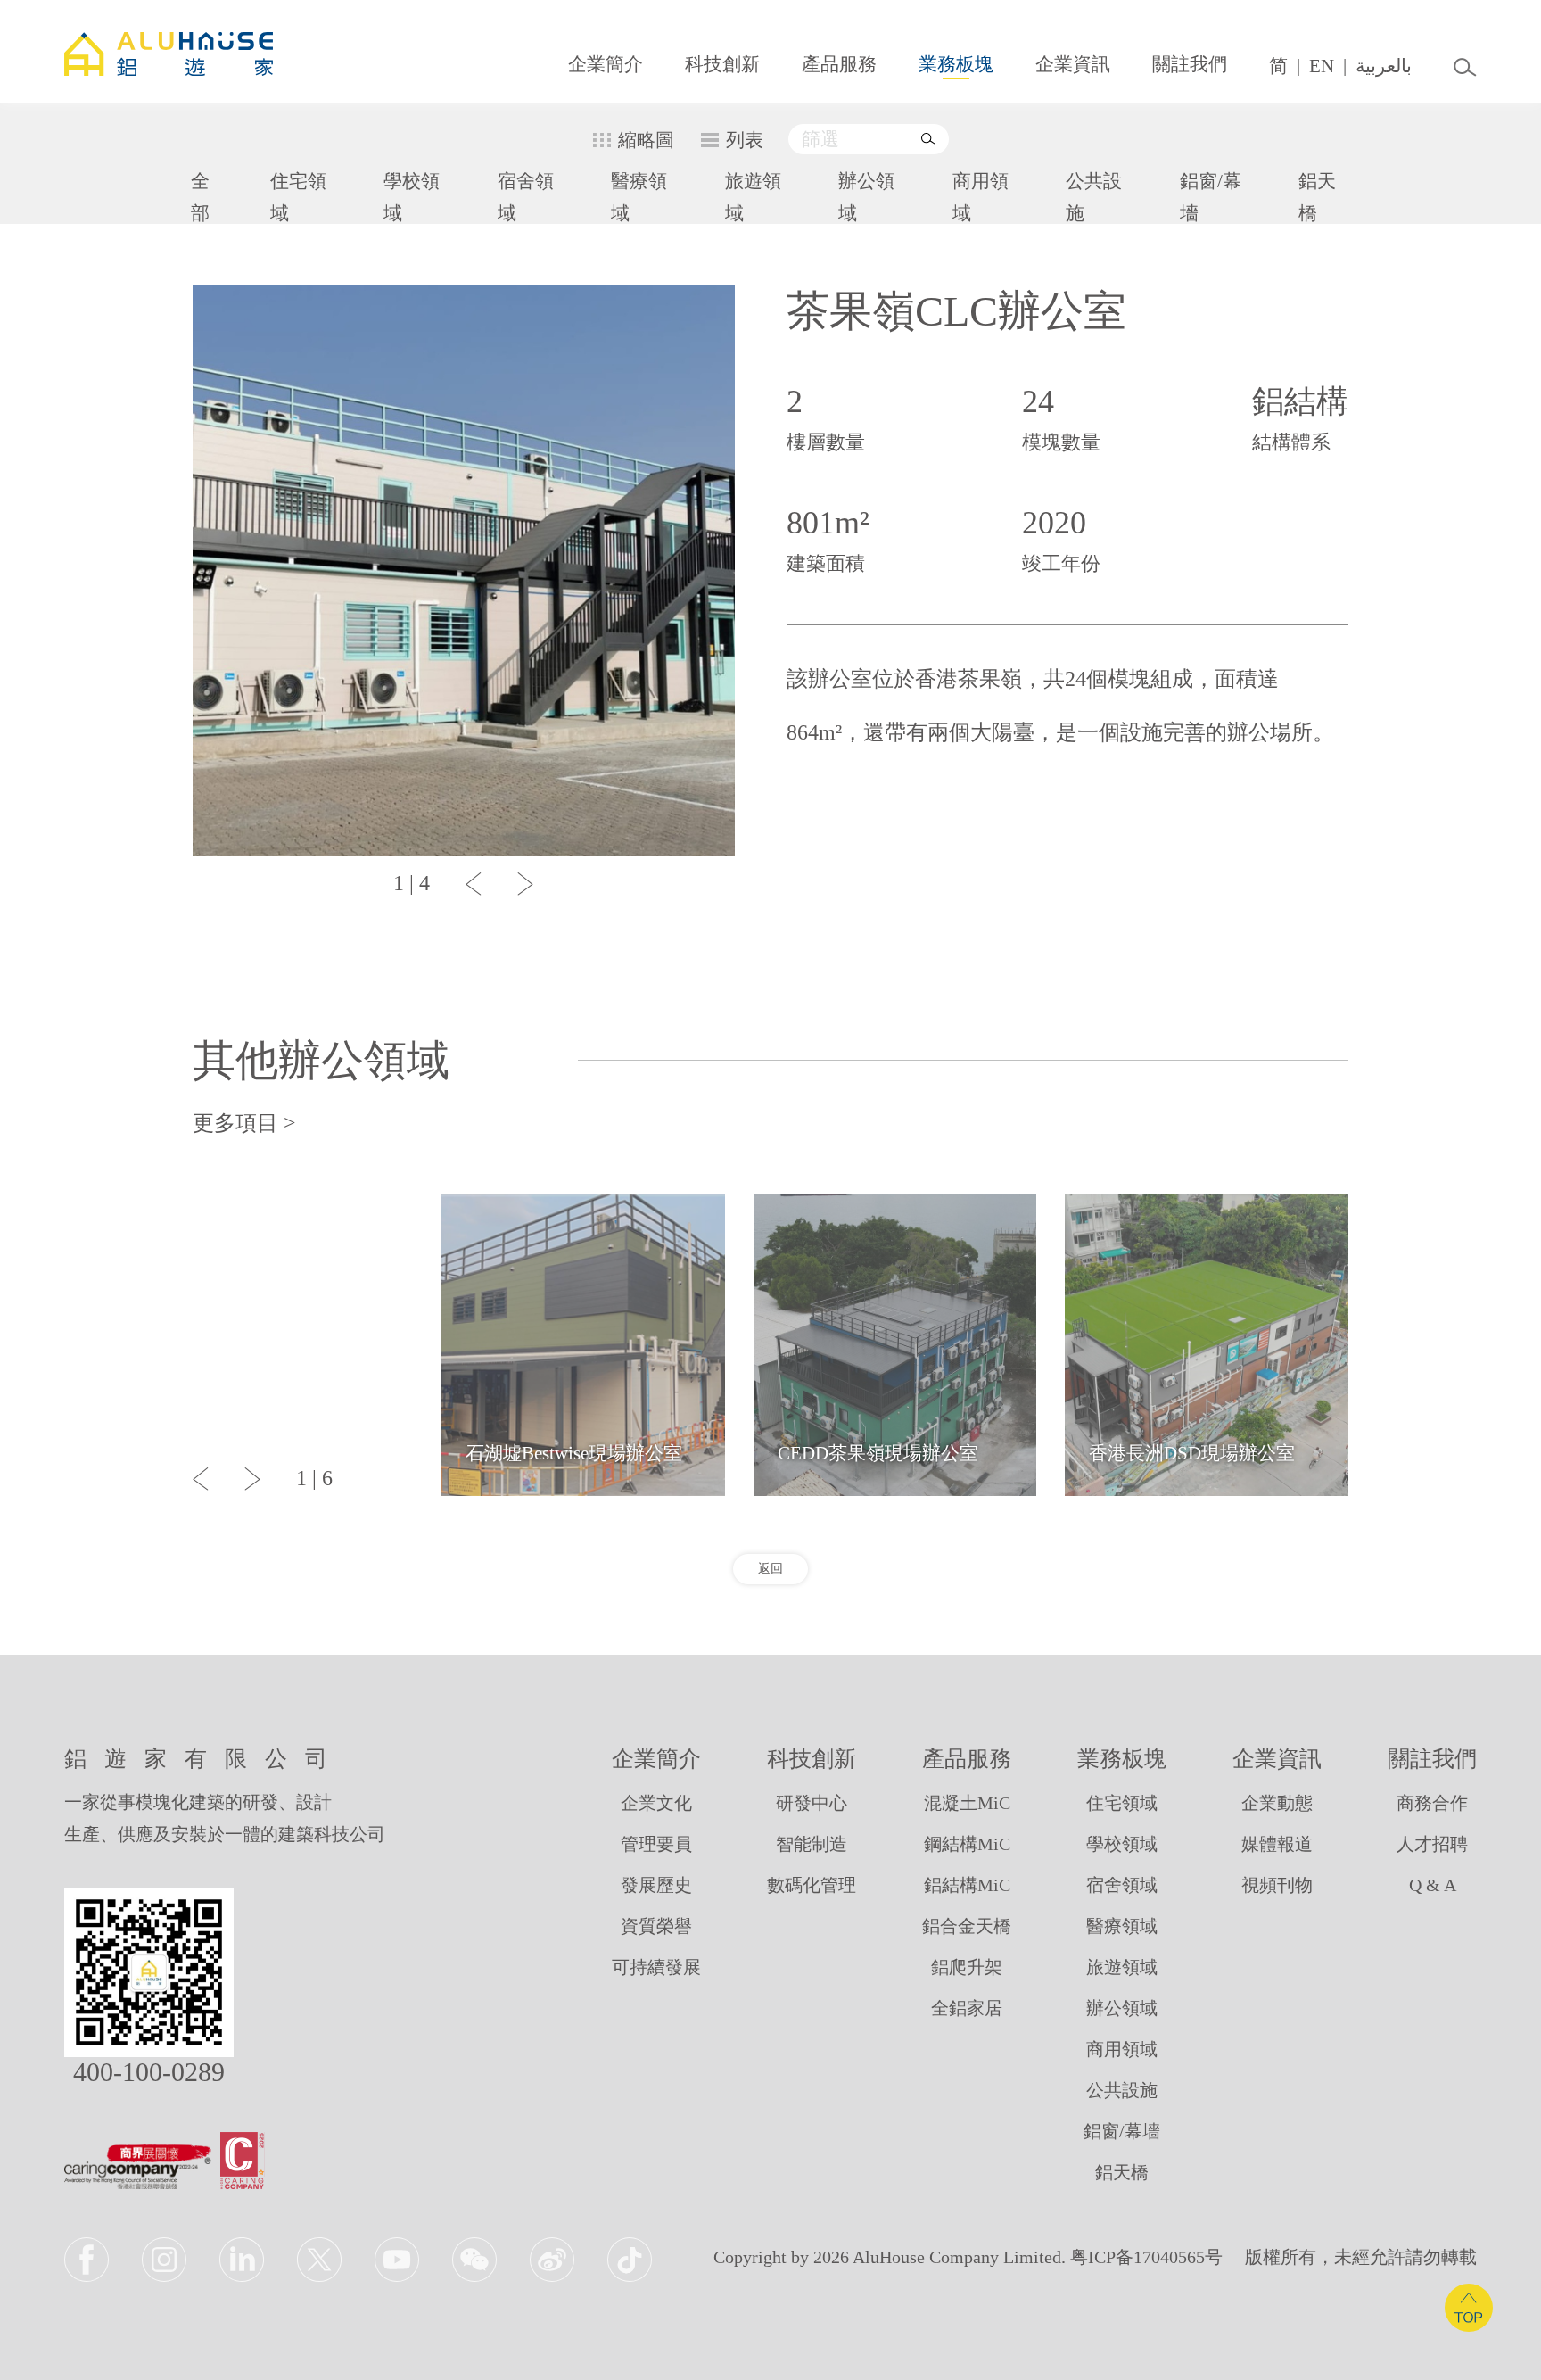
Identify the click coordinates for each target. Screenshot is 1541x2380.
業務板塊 (956, 64)
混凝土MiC (967, 1803)
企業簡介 (606, 64)
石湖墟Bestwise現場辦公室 (574, 1453)
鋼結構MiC (967, 1844)
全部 (200, 197)
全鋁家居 (967, 2008)
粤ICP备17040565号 (1146, 2257)
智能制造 (812, 1844)
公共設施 (1094, 197)
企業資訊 (1073, 64)
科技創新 (722, 64)
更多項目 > (244, 1123)
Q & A (1433, 1885)
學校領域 (412, 197)
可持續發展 (656, 1967)
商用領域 (981, 197)
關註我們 (1190, 64)
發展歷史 (656, 1885)
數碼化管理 (812, 1885)
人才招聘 (1432, 1844)
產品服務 (839, 64)
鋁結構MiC (967, 1885)
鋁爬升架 (967, 1967)
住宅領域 (298, 197)
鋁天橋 (1317, 197)
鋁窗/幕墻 (1211, 197)
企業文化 (656, 1803)
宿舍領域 (526, 197)
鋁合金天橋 (967, 1926)
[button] (474, 884)
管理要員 (656, 1844)
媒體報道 (1277, 1844)
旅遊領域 (753, 197)
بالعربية (1384, 66)
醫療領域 (639, 197)
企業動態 (1277, 1803)
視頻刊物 (1277, 1885)
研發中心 (812, 1803)
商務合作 (1432, 1803)
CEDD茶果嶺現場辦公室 (878, 1453)
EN (1322, 66)
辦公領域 (866, 197)
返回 (770, 1569)
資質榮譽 (656, 1926)
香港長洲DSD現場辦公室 (1192, 1453)
